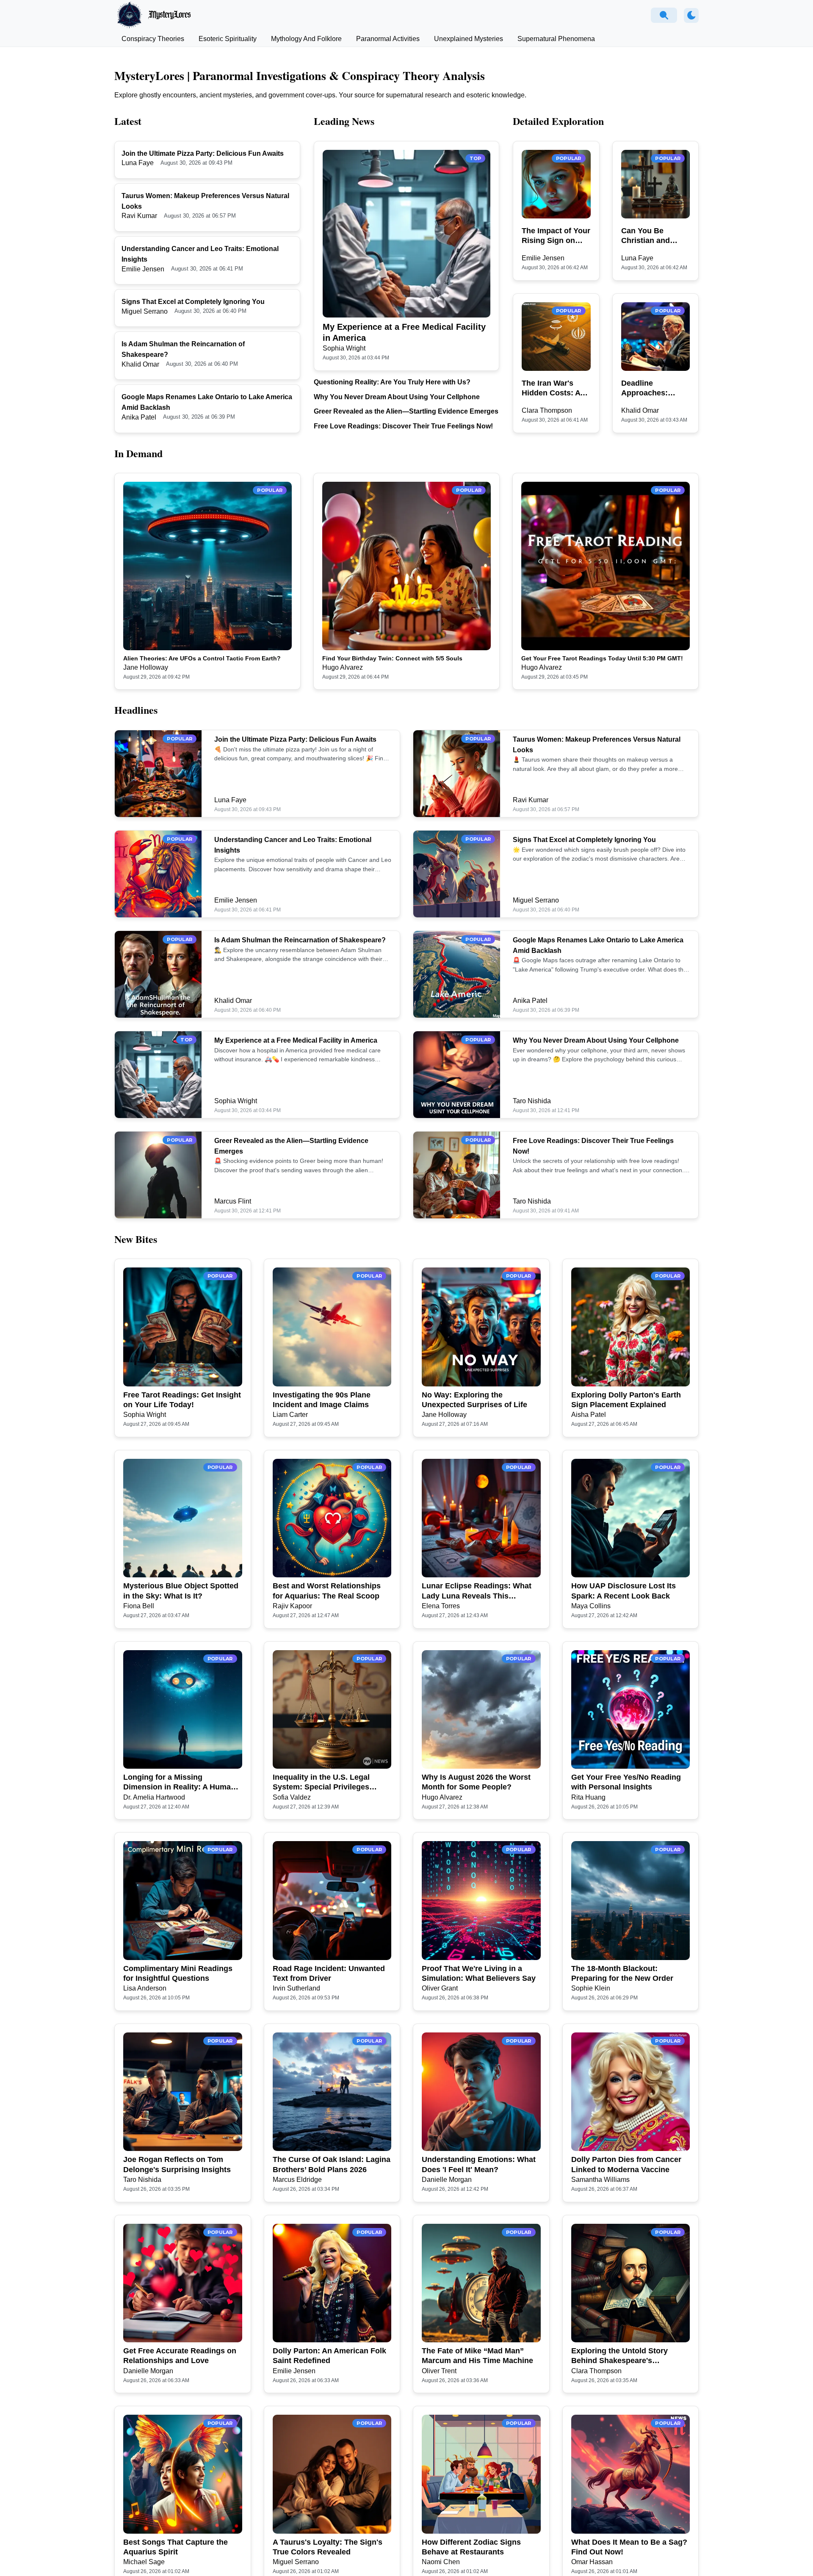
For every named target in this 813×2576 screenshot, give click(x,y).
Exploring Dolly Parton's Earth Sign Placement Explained (626, 1400)
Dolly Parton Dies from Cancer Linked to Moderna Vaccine (626, 2164)
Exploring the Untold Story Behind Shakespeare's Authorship (619, 2356)
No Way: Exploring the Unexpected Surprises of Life (474, 1400)
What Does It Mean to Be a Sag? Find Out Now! (629, 2547)
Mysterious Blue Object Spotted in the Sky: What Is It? (181, 1591)
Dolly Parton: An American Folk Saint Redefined (329, 2356)
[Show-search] (664, 15)
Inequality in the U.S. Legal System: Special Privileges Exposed (321, 1783)
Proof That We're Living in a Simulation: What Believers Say (479, 1973)
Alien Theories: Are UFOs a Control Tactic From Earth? (202, 658)
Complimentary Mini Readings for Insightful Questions (178, 1973)
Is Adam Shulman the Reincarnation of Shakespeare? (300, 940)
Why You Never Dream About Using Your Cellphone (397, 397)
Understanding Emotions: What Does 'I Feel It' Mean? (479, 2164)
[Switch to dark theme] (691, 15)
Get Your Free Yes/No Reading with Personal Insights (626, 1782)
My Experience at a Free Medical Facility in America (404, 332)
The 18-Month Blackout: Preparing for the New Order (622, 1973)
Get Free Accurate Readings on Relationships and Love (180, 2356)
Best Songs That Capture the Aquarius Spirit (176, 2547)
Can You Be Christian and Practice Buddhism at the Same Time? (651, 236)
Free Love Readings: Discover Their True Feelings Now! (403, 426)
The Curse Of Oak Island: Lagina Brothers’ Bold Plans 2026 (332, 2164)
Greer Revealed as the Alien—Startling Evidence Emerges (406, 411)
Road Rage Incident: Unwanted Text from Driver (329, 1973)
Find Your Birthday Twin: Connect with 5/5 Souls (392, 658)
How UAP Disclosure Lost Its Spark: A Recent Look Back (624, 1591)
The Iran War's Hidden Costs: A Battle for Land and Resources (551, 389)
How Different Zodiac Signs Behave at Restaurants (471, 2547)
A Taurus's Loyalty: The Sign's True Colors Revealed (328, 2547)
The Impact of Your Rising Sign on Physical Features (556, 236)
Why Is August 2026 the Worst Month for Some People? (476, 1782)
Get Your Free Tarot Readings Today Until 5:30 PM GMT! (602, 658)
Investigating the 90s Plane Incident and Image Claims (322, 1400)
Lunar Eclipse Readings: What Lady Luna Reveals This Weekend (477, 1591)
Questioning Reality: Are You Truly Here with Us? (392, 382)
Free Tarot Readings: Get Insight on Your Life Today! (182, 1400)
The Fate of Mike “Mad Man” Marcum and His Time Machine (477, 2356)
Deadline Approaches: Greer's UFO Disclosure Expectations (645, 389)
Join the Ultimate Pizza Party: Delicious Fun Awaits (203, 153)
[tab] (153, 39)
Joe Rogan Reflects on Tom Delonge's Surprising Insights (177, 2164)
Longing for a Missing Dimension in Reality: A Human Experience (179, 1783)
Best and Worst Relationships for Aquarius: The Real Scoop (327, 1591)
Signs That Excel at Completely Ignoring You (193, 302)
